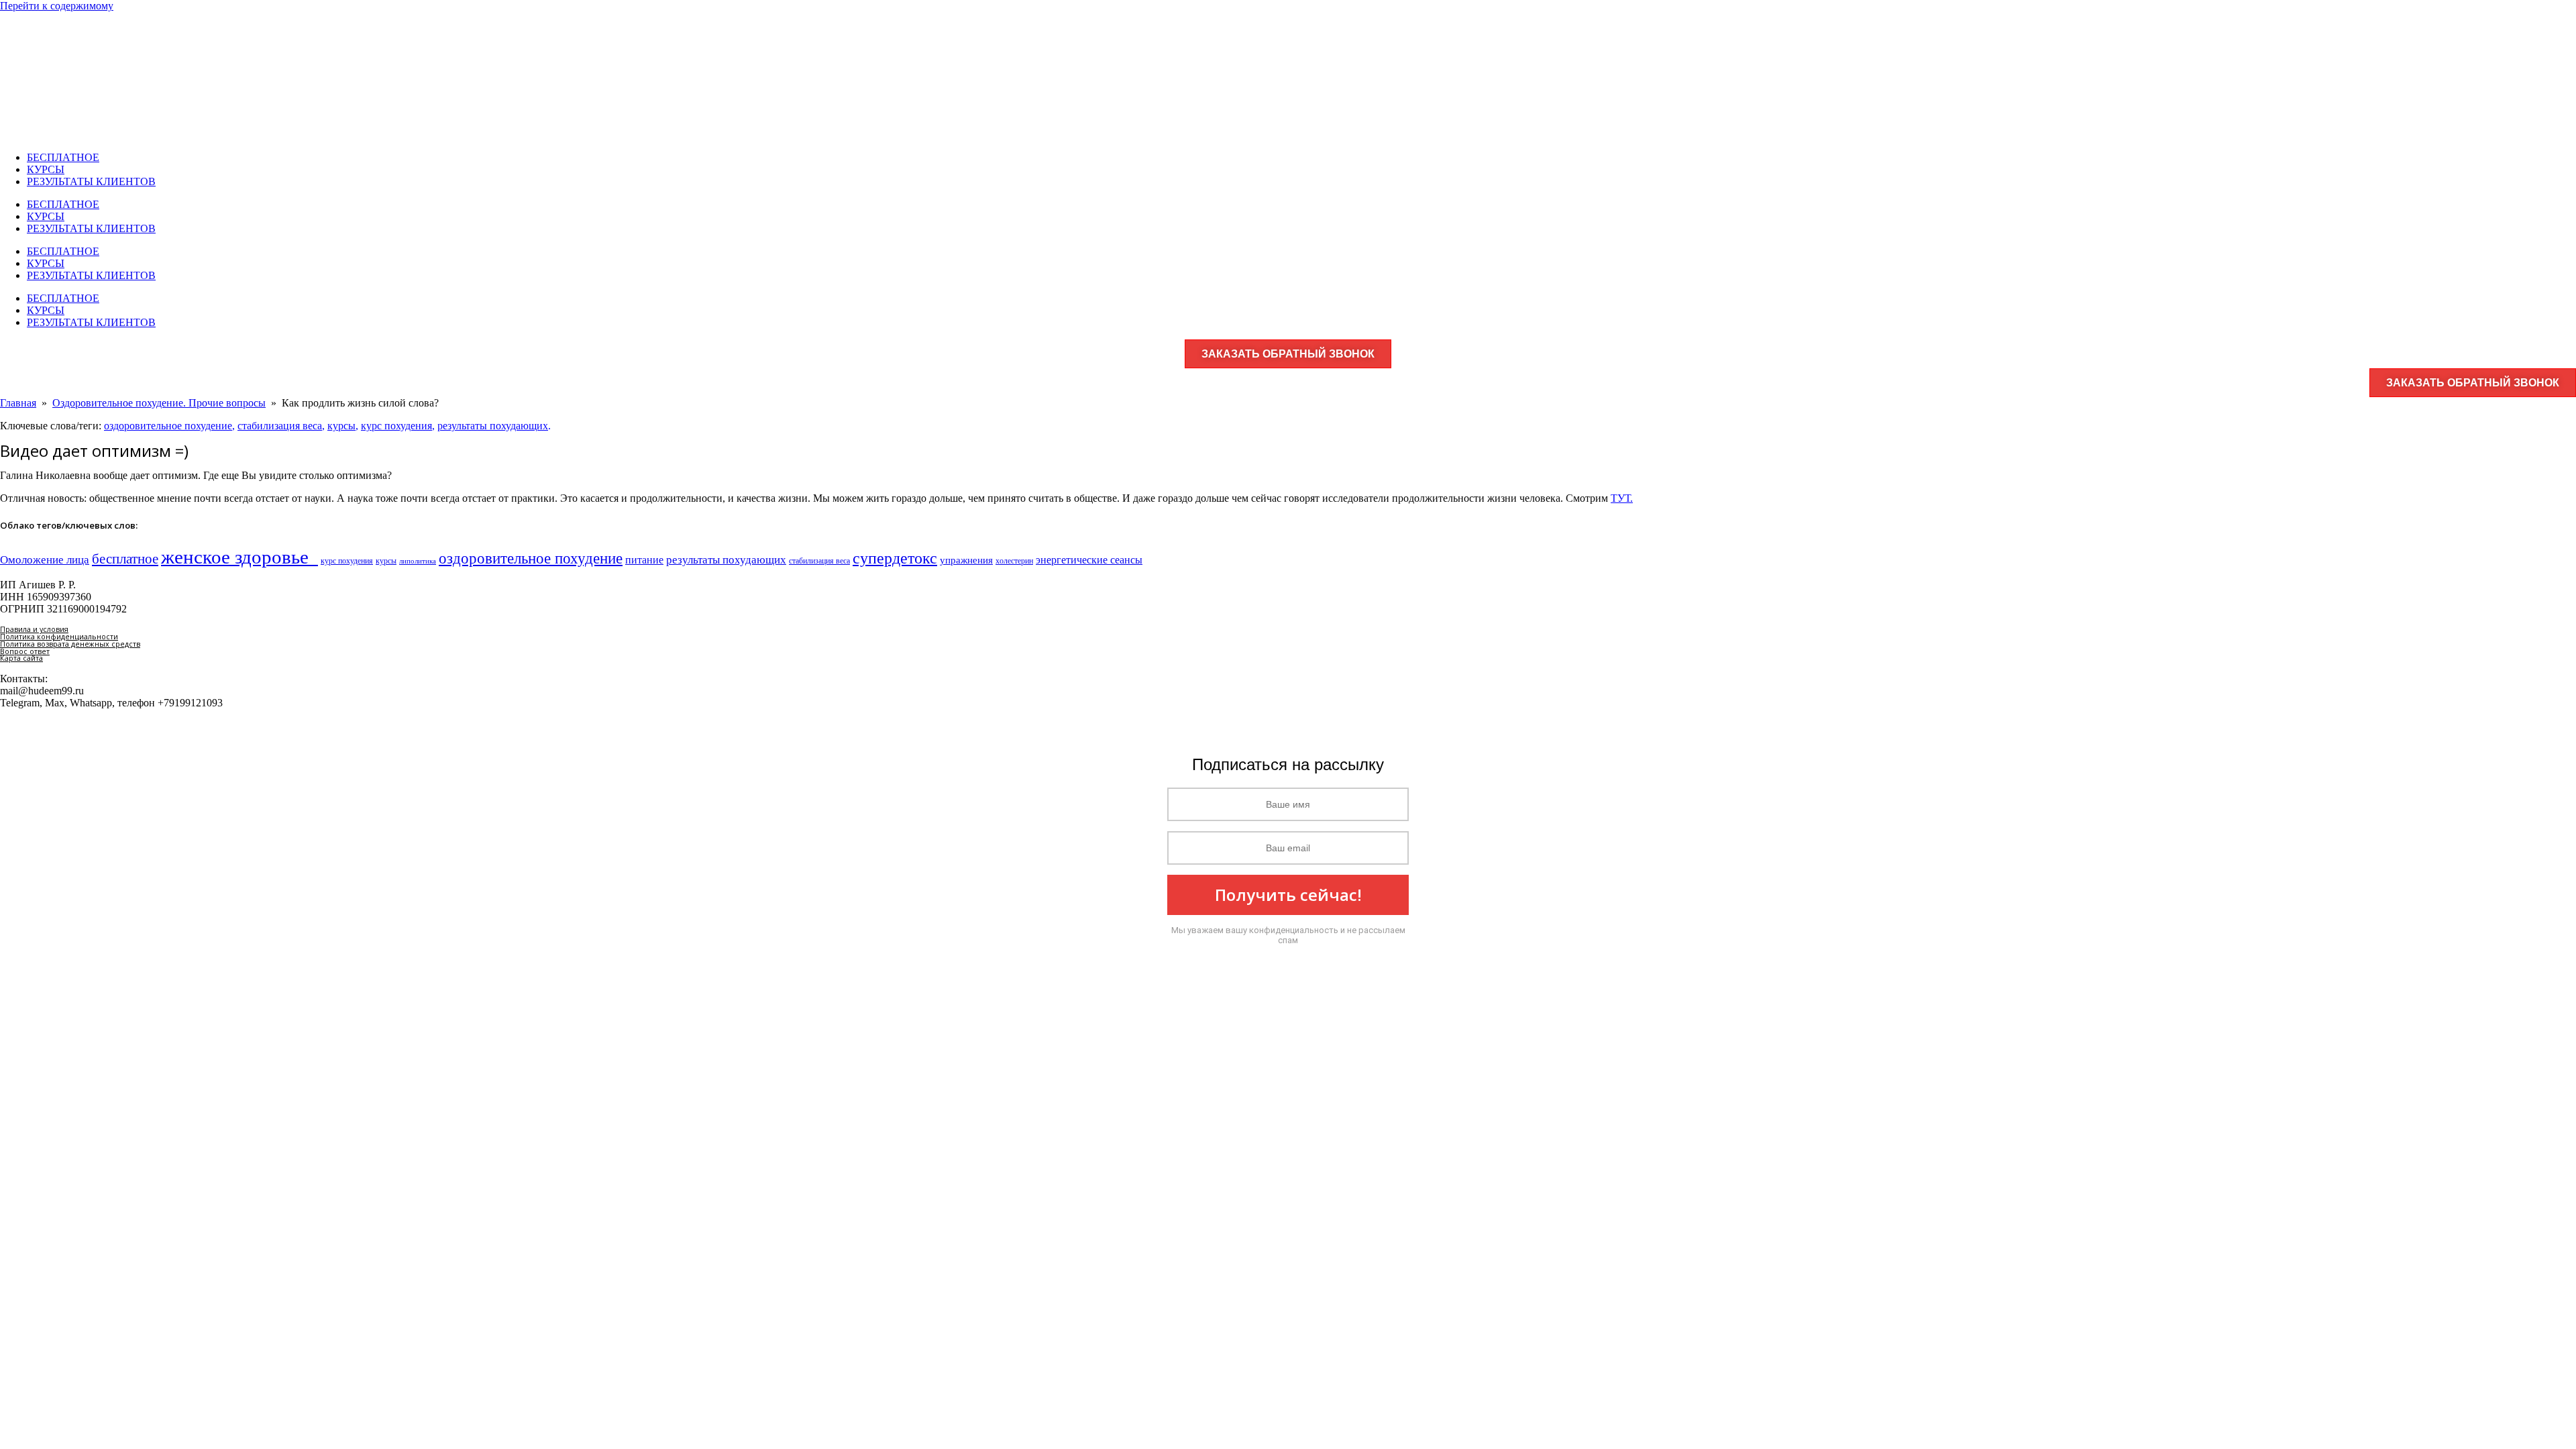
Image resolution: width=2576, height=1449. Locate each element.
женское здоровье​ (239, 557)
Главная (18, 403)
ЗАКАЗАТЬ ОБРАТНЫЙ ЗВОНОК (1288, 354)
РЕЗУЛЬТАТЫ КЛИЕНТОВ (91, 181)
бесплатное (125, 559)
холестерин (1014, 561)
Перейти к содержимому (57, 6)
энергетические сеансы (1089, 560)
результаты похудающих (493, 426)
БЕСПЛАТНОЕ (63, 157)
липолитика (418, 561)
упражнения (966, 560)
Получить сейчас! (1288, 895)
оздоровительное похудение (168, 426)
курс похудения (396, 426)
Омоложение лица (45, 559)
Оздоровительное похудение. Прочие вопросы (159, 403)
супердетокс (895, 558)
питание (644, 560)
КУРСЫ (46, 169)
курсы (341, 426)
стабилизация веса (280, 426)
